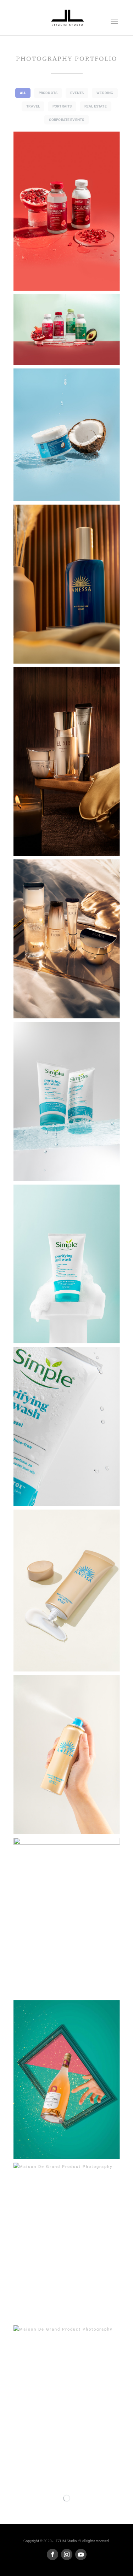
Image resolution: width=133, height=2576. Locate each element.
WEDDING (105, 93)
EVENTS (77, 93)
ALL (23, 93)
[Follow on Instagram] (67, 2554)
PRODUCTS (48, 93)
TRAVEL (33, 106)
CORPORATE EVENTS (66, 120)
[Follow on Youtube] (81, 2554)
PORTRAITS (62, 106)
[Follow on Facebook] (52, 2554)
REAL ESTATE (96, 106)
